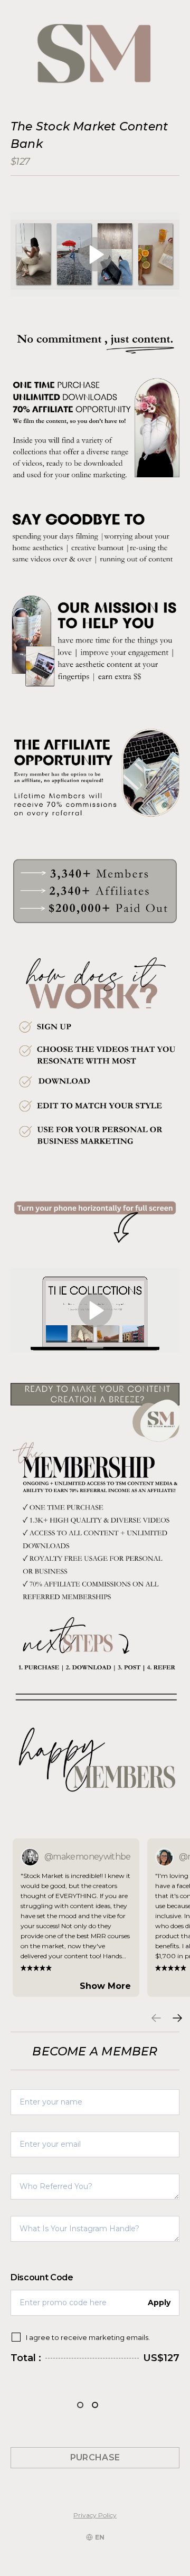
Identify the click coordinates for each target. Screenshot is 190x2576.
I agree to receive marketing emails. (88, 2337)
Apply (159, 2303)
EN (100, 2537)
